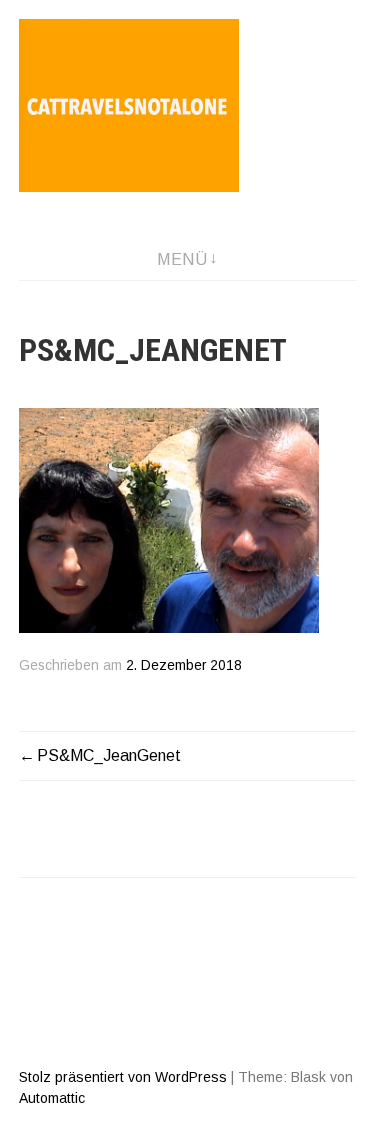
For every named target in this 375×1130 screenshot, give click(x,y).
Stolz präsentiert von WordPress (123, 1077)
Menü (182, 259)
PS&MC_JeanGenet (109, 755)
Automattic (52, 1098)
